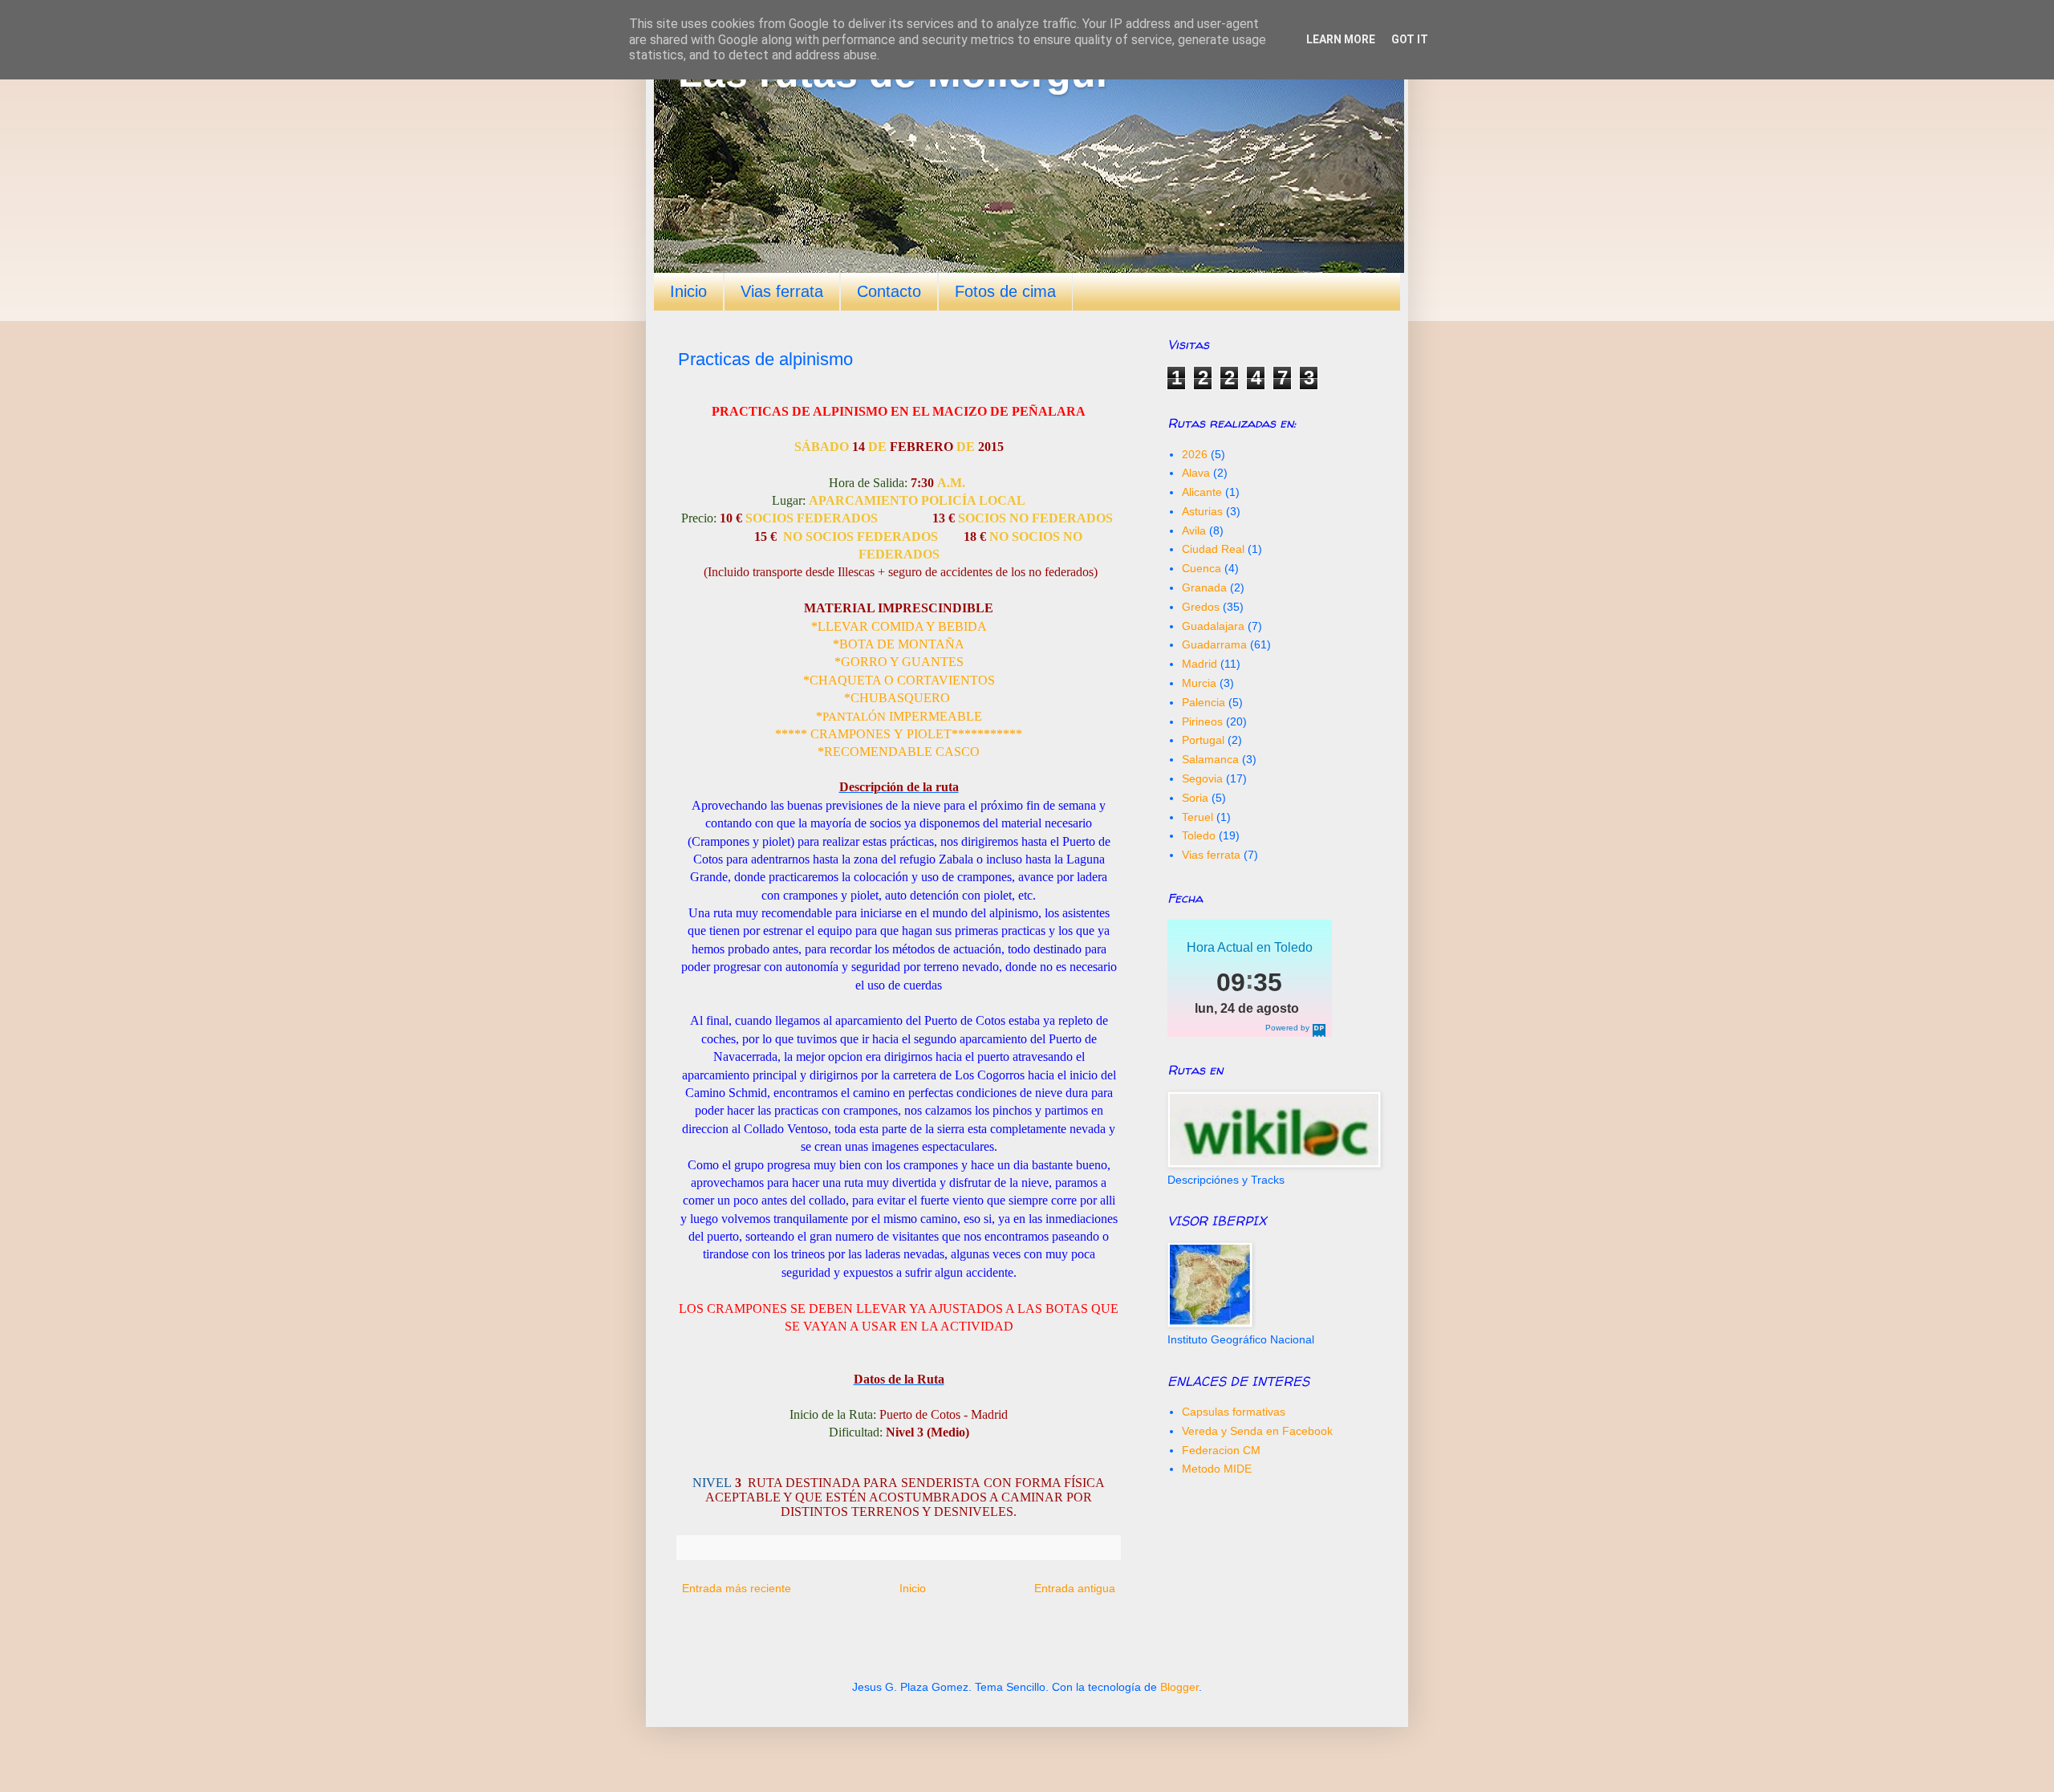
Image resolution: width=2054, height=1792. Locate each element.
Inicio (688, 291)
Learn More (1341, 39)
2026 (1195, 454)
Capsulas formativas (1234, 1412)
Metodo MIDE (1217, 1469)
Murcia (1199, 683)
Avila (1194, 530)
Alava (1196, 473)
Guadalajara (1213, 626)
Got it (1410, 39)
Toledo (1199, 835)
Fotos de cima (1005, 291)
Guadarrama (1214, 644)
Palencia (1204, 702)
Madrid (1200, 664)
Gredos (1201, 607)
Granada (1204, 587)
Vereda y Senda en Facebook (1257, 1431)
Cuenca (1202, 568)
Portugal (1203, 740)
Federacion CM (1221, 1450)
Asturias (1202, 511)
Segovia (1202, 778)
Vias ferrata (782, 291)
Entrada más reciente (737, 1588)
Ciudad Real (1213, 549)
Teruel (1197, 817)
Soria (1195, 798)
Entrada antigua (1075, 1588)
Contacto (889, 291)
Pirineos (1202, 721)
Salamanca (1210, 759)
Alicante (1202, 492)
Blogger (1179, 1687)
